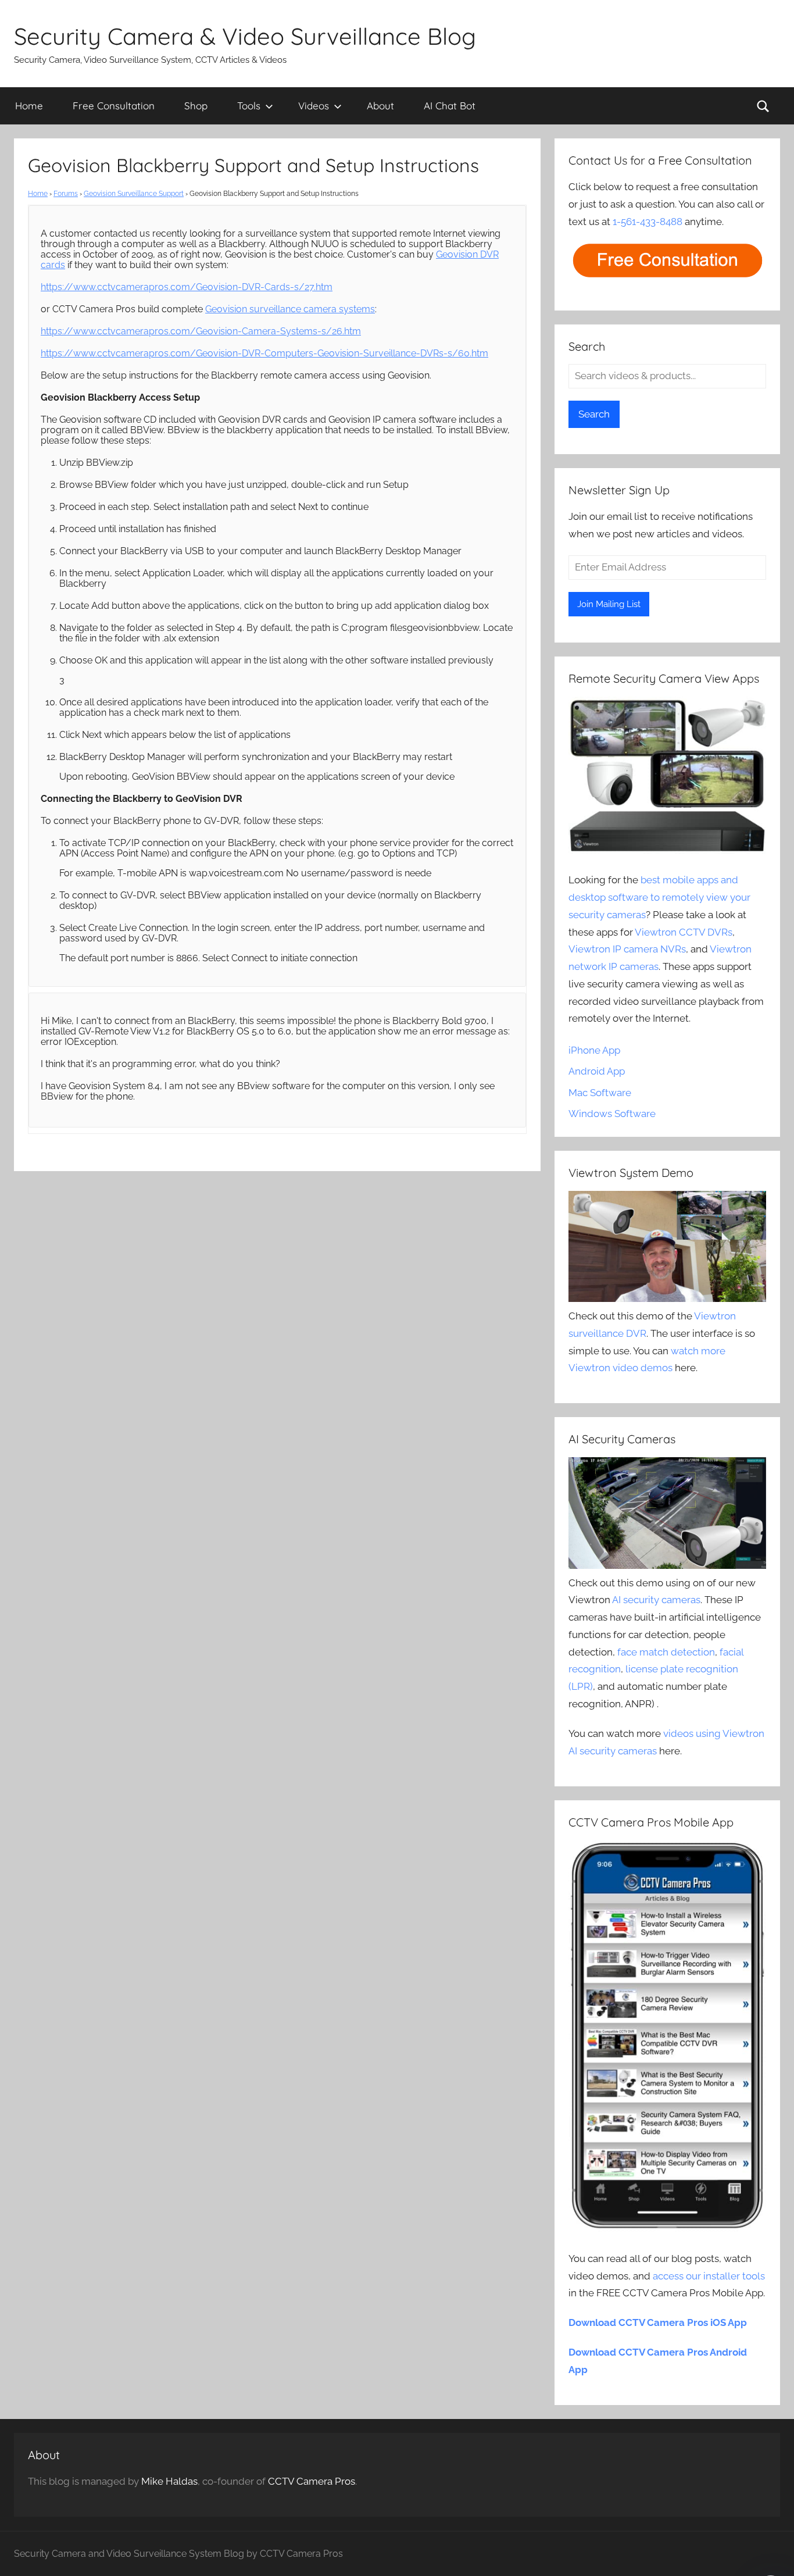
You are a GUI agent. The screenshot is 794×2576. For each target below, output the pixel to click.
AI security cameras (656, 1600)
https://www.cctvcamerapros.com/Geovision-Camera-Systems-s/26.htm (201, 331)
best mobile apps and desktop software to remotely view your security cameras (659, 897)
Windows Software (612, 1114)
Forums (66, 194)
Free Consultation (114, 106)
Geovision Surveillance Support (134, 194)
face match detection (666, 1652)
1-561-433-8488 (648, 222)
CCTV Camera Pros (312, 2481)
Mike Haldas (169, 2481)
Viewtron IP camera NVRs (627, 949)
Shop (196, 106)
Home (29, 106)
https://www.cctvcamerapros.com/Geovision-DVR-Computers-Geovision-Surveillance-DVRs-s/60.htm (264, 353)
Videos (314, 106)
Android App (597, 1071)
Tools (249, 106)
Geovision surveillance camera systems (290, 309)
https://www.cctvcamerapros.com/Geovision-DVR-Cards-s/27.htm (187, 287)
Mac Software (600, 1093)
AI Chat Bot (450, 106)
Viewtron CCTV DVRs (684, 932)
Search (594, 414)
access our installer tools (709, 2276)
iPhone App (594, 1050)
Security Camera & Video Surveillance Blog (245, 36)
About (380, 106)
